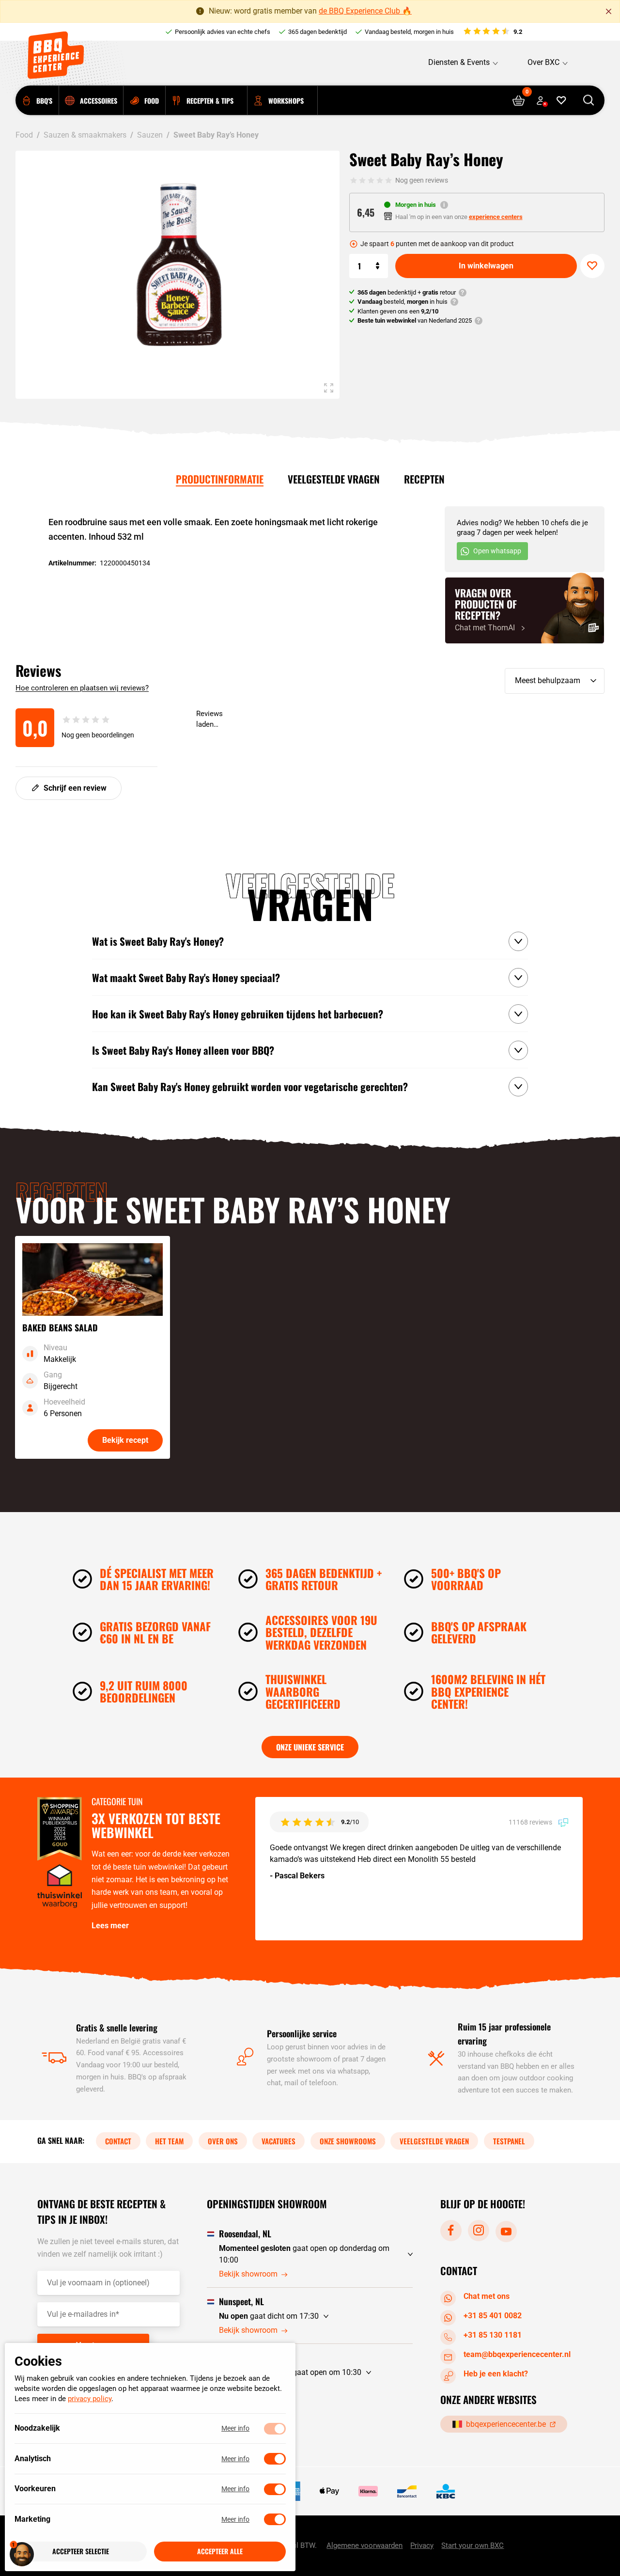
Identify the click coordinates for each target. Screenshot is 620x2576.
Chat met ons (487, 2296)
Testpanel (509, 2141)
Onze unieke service (310, 1747)
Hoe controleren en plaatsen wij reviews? (82, 688)
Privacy (422, 2545)
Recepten (424, 479)
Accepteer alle (220, 2552)
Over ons (223, 2141)
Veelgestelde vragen (334, 479)
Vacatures (279, 2141)
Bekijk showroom (248, 2274)
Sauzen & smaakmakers (85, 135)
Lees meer (110, 1926)
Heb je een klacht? (496, 2374)
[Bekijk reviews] (492, 32)
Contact (118, 2141)
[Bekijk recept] (93, 1347)
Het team (169, 2141)
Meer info (235, 2429)
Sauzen (150, 135)
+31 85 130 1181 (493, 2335)
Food (24, 135)
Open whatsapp (497, 551)
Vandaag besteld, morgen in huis (409, 32)
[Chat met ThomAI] (525, 610)
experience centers (496, 217)
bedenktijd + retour (407, 292)
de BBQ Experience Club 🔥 (365, 11)
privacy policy (90, 2399)
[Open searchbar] (589, 101)
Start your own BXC (473, 2545)
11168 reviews (531, 1822)
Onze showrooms (348, 2141)
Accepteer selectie (81, 2552)
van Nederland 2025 (415, 320)
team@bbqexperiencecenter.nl (517, 2354)
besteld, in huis (403, 302)
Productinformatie (220, 479)
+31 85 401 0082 (493, 2316)
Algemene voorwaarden (364, 2545)
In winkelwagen (486, 266)
